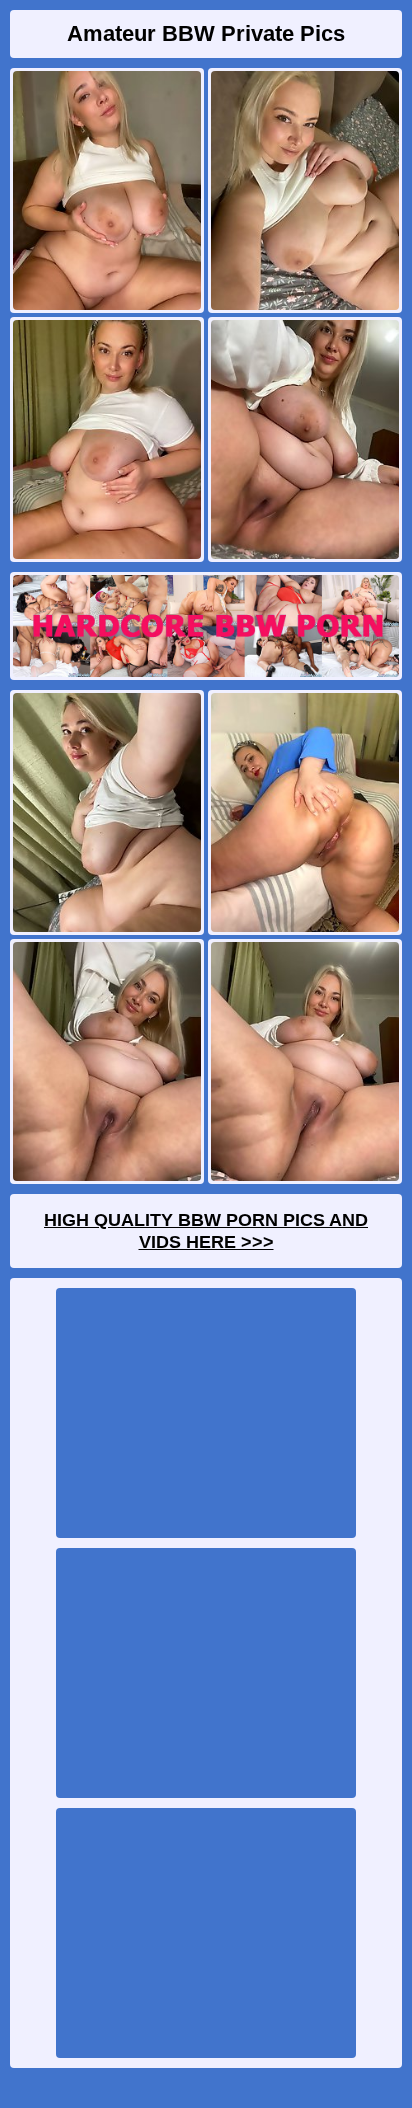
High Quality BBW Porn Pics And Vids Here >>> (206, 1231)
